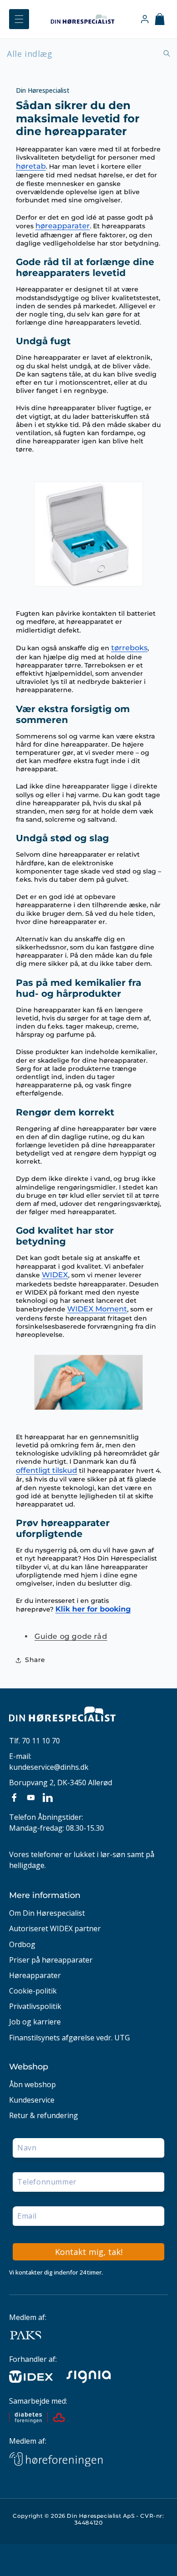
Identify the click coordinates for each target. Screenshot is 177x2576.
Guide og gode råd (71, 1636)
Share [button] (35, 1660)
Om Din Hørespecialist (47, 1913)
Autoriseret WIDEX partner (55, 1929)
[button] (19, 19)
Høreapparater (35, 1976)
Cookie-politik (33, 1991)
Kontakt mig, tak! (89, 2252)
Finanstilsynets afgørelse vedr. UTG (69, 2038)
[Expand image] (37, 597)
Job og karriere (35, 2022)
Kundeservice (32, 2100)
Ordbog (22, 1945)
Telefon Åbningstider (45, 1817)
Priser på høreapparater (51, 1960)
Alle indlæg (30, 54)
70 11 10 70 (41, 1741)
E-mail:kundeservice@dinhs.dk (49, 1762)
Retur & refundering (44, 2116)
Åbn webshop (32, 2085)
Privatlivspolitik (35, 2006)
